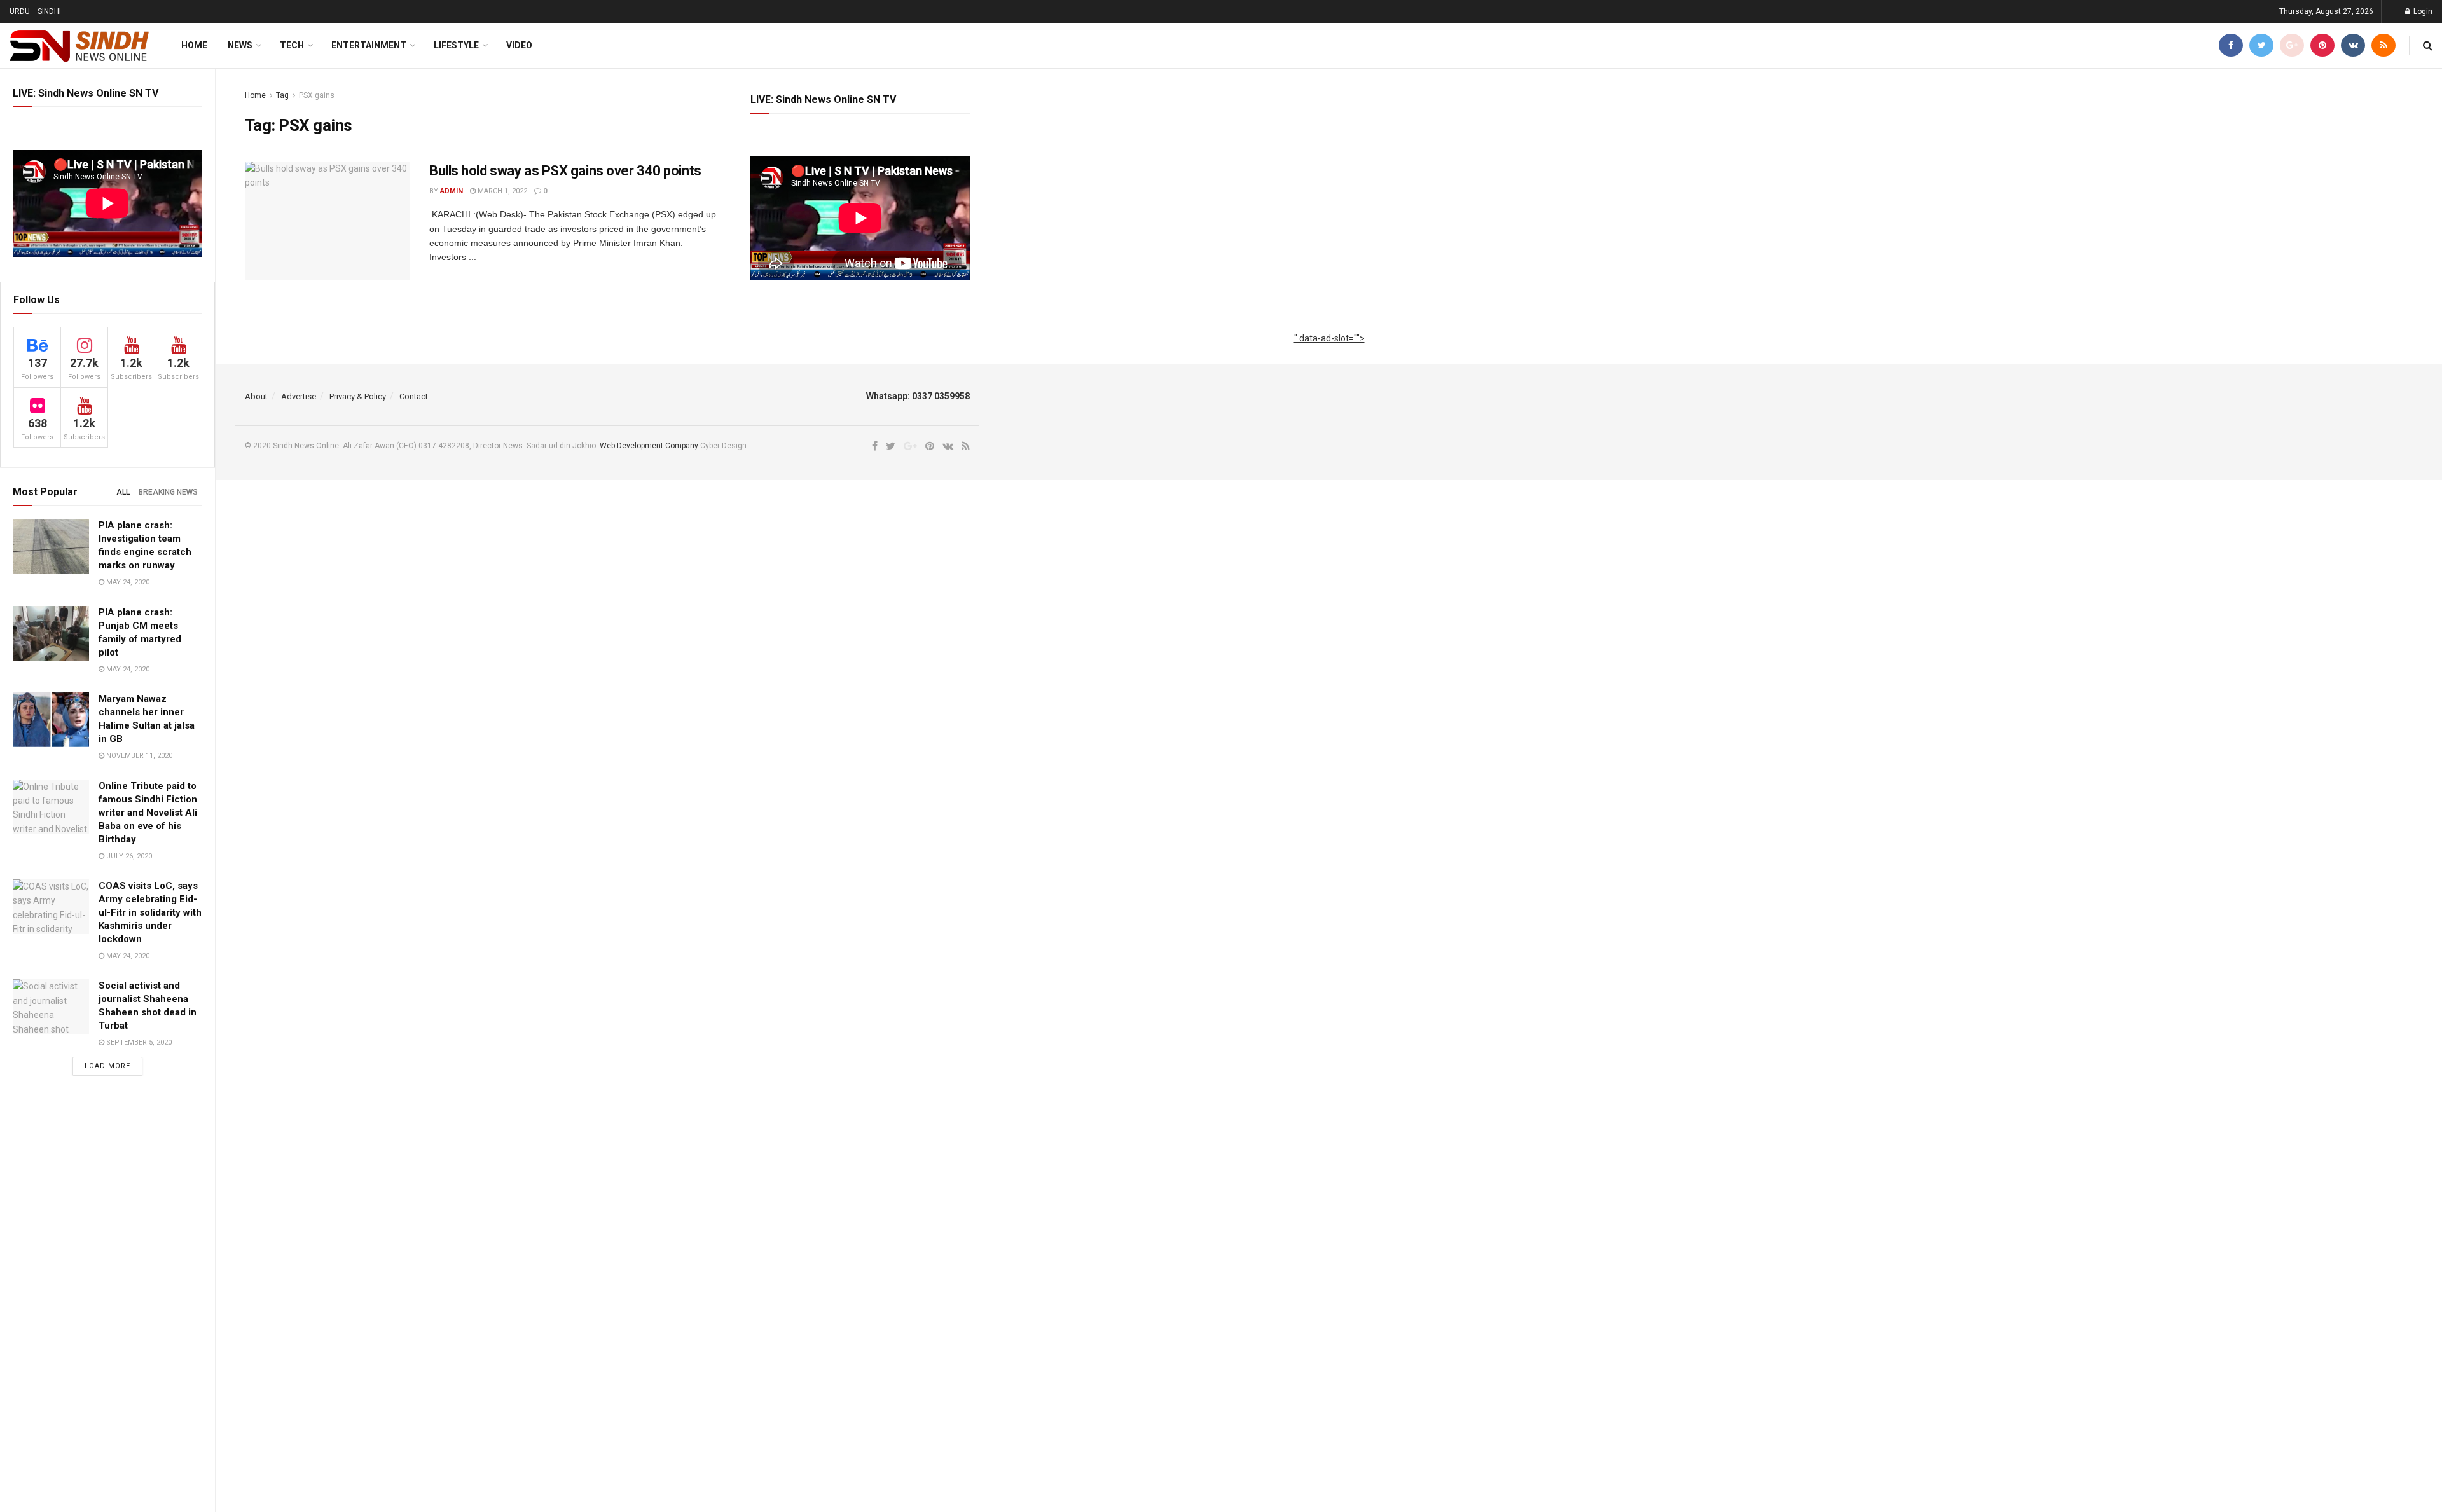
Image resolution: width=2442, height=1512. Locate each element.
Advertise (299, 396)
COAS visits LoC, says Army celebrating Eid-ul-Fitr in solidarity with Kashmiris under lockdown (150, 912)
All (123, 492)
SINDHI (49, 11)
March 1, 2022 (501, 191)
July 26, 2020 (128, 856)
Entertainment (369, 45)
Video (519, 45)
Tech (292, 45)
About (256, 396)
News (240, 45)
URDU (20, 11)
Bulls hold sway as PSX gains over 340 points (565, 171)
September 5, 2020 (138, 1042)
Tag (282, 95)
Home (194, 45)
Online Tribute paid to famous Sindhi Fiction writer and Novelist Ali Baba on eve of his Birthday (148, 813)
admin (452, 191)
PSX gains (317, 95)
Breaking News (168, 492)
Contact (414, 396)
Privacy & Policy (358, 396)
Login (2422, 11)
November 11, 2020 (138, 756)
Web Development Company (649, 446)
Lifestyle (456, 45)
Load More (107, 1066)
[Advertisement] (1329, 352)
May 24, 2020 (127, 582)
